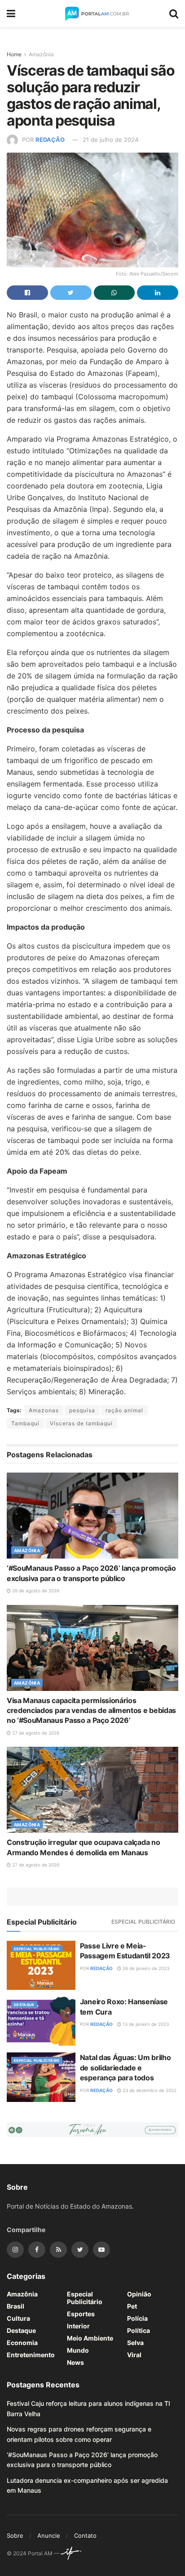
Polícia (137, 2318)
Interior (78, 2326)
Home (14, 54)
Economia (22, 2343)
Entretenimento (31, 2355)
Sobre (15, 2535)
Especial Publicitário (143, 1922)
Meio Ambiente (90, 2338)
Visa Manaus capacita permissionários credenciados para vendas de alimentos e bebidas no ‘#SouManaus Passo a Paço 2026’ (91, 1711)
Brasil (15, 2306)
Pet (132, 2306)
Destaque (24, 2005)
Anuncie (49, 2535)
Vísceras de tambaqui (81, 1423)
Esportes (81, 2314)
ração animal (124, 1410)
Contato (85, 2535)
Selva (135, 2343)
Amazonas (44, 1410)
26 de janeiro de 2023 (145, 1968)
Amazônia (41, 54)
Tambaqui (25, 1423)
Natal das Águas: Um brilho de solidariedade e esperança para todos (126, 2068)
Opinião (139, 2294)
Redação (50, 140)
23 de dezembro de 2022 (149, 2090)
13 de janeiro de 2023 (145, 2024)
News (75, 2362)
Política (139, 2330)
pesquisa (82, 1410)
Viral (134, 2355)
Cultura (18, 2318)
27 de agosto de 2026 (35, 1733)
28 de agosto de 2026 (35, 1591)
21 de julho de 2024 (110, 140)
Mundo (78, 2350)
